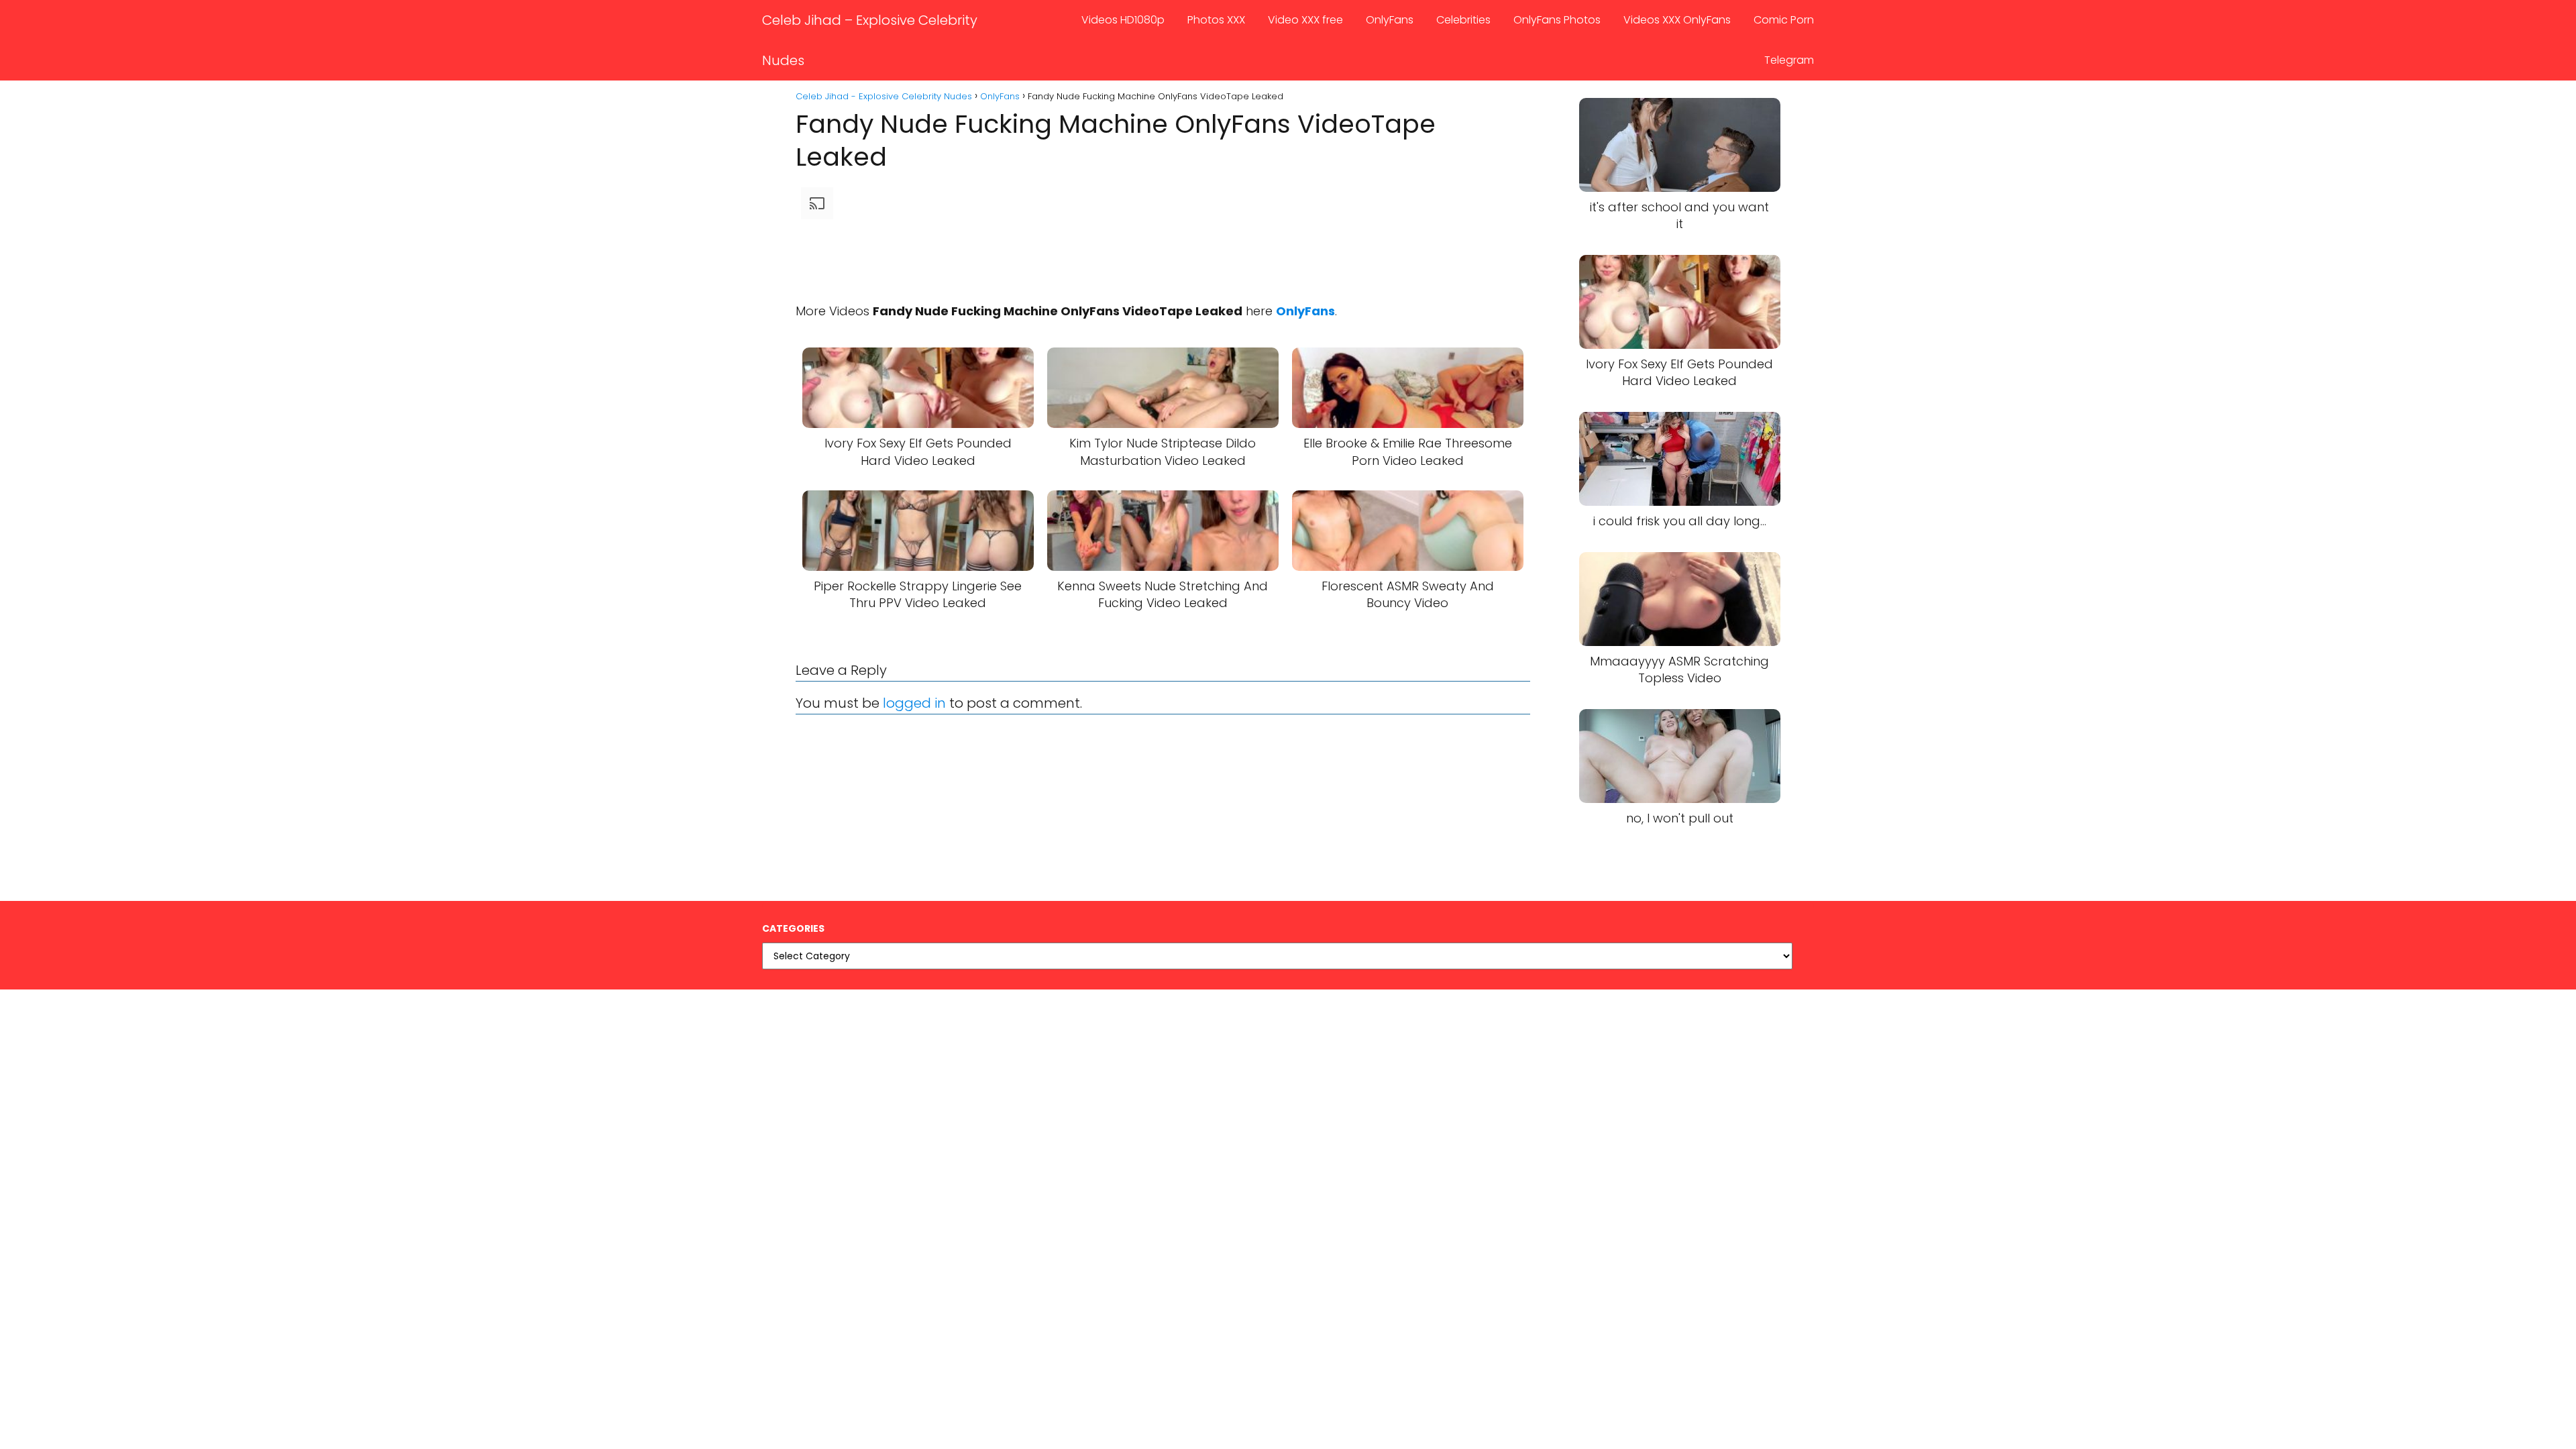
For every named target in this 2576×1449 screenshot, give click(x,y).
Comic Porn (1784, 20)
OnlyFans (1390, 20)
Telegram (1789, 60)
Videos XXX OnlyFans (1677, 20)
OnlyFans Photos (1557, 20)
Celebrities (1463, 20)
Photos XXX (1216, 20)
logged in (914, 703)
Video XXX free (1305, 20)
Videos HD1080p (1123, 20)
